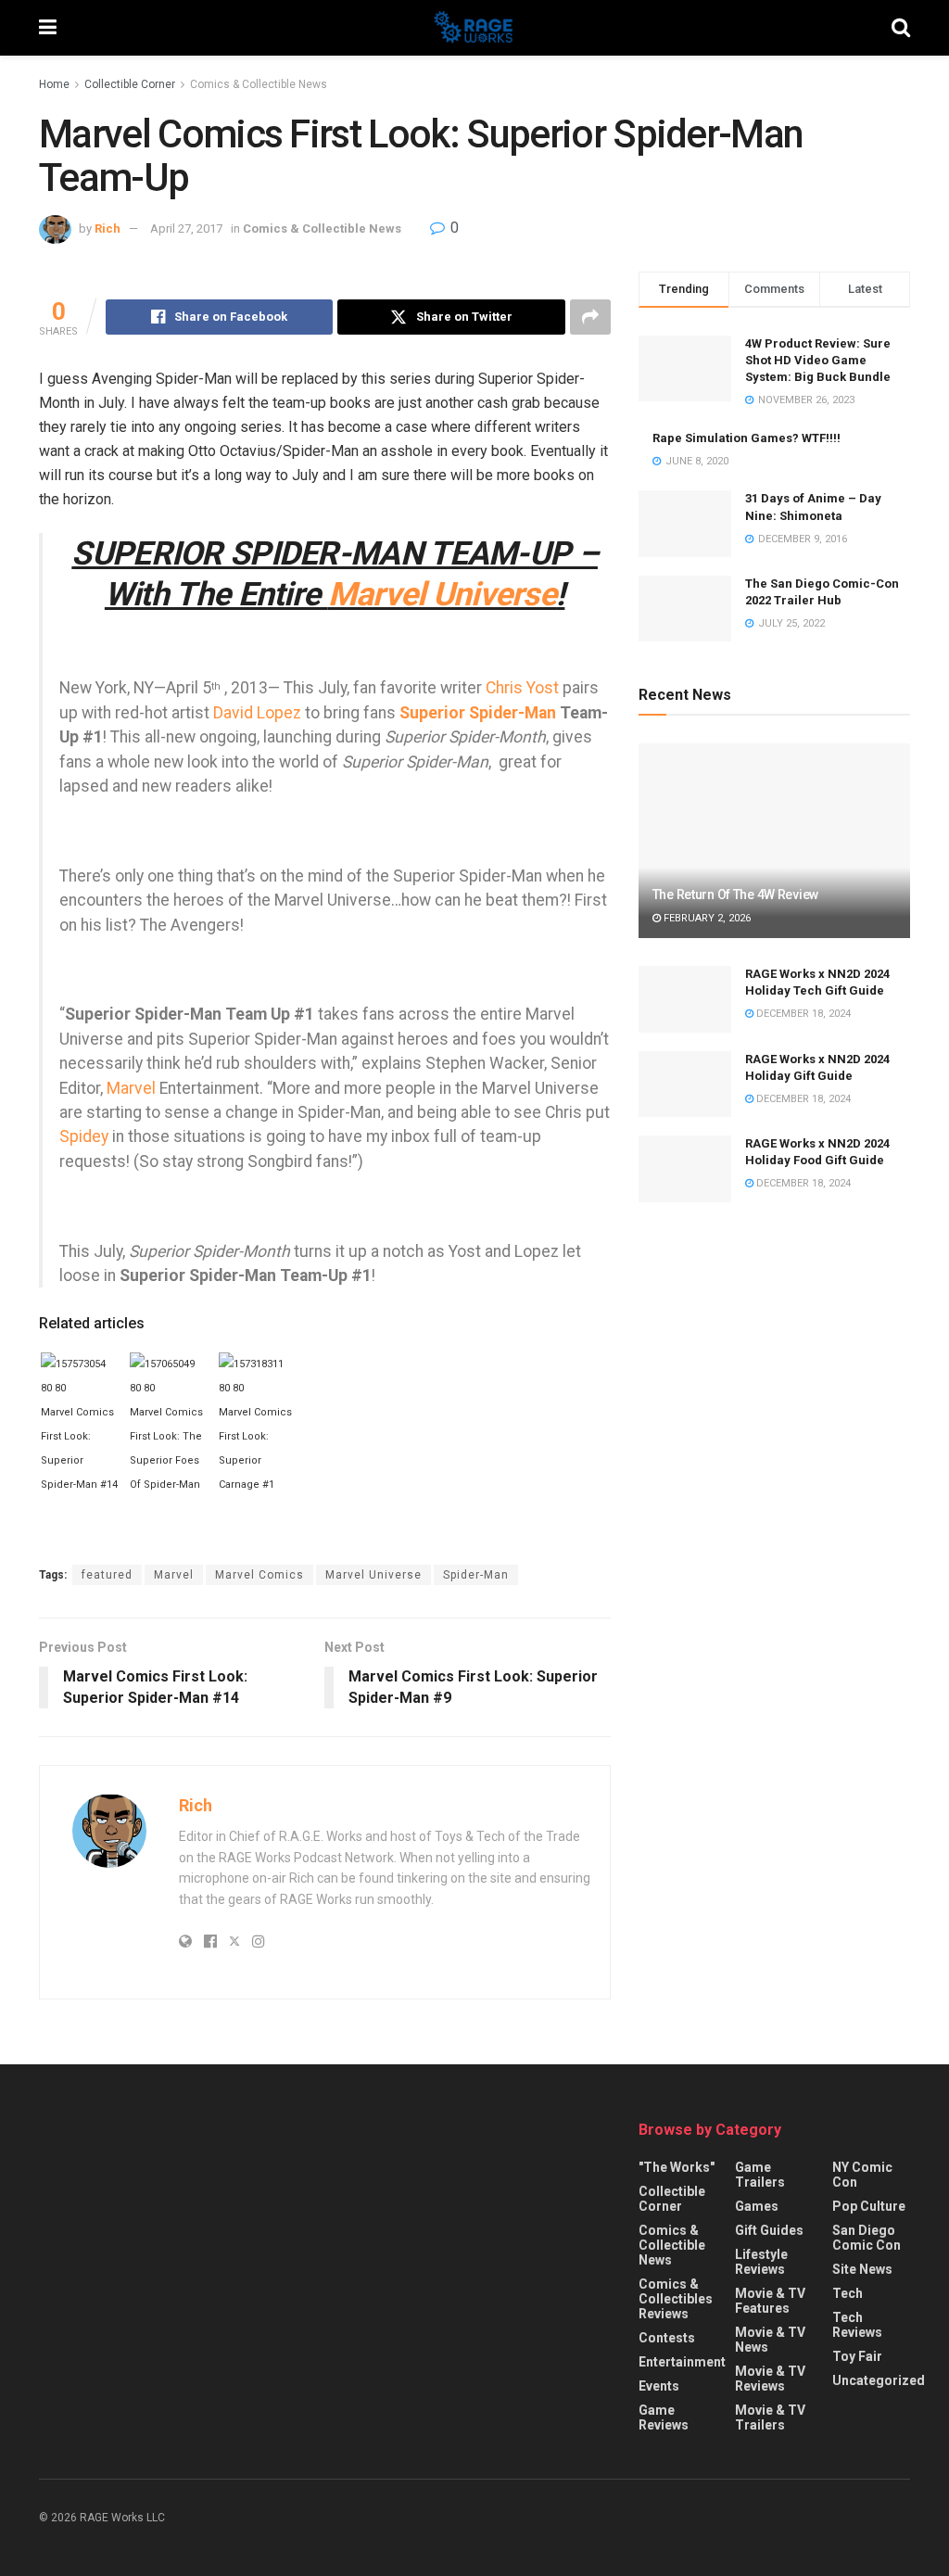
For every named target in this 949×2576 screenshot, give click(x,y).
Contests (667, 2338)
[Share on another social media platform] (590, 317)
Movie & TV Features (770, 2301)
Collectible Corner (130, 84)
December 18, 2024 (802, 1014)
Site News (862, 2269)
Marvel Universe (442, 594)
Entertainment (682, 2362)
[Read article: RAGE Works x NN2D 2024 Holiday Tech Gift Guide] (685, 999)
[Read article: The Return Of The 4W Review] (774, 841)
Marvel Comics (259, 1575)
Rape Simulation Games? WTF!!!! (747, 438)
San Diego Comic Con (867, 2238)
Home (54, 84)
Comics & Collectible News (259, 84)
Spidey (84, 1136)
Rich (108, 228)
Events (659, 2386)
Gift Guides (769, 2230)
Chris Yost (522, 688)
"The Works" (677, 2167)
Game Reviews (664, 2417)
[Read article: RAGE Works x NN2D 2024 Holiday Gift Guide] (685, 1085)
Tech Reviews (857, 2325)
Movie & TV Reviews (770, 2379)
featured (107, 1575)
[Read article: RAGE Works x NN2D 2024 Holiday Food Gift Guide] (685, 1169)
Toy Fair (857, 2356)
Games (757, 2206)
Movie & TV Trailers (770, 2417)
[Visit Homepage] (474, 28)
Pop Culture (869, 2206)
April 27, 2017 (186, 228)
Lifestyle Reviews (761, 2262)
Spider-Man (476, 1575)
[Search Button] (901, 28)
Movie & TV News (770, 2340)
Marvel (131, 1088)
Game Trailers (760, 2175)
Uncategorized (879, 2380)
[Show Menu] (48, 28)
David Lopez (257, 713)
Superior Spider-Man (478, 713)
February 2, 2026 (706, 918)
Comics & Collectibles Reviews (676, 2299)
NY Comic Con (862, 2175)
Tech (848, 2293)
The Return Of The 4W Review (735, 895)
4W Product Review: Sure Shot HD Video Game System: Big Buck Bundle (818, 360)
